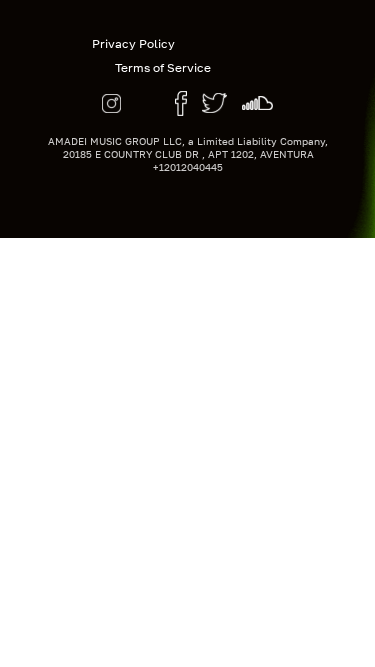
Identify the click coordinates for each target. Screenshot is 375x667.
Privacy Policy (133, 43)
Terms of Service (163, 67)
